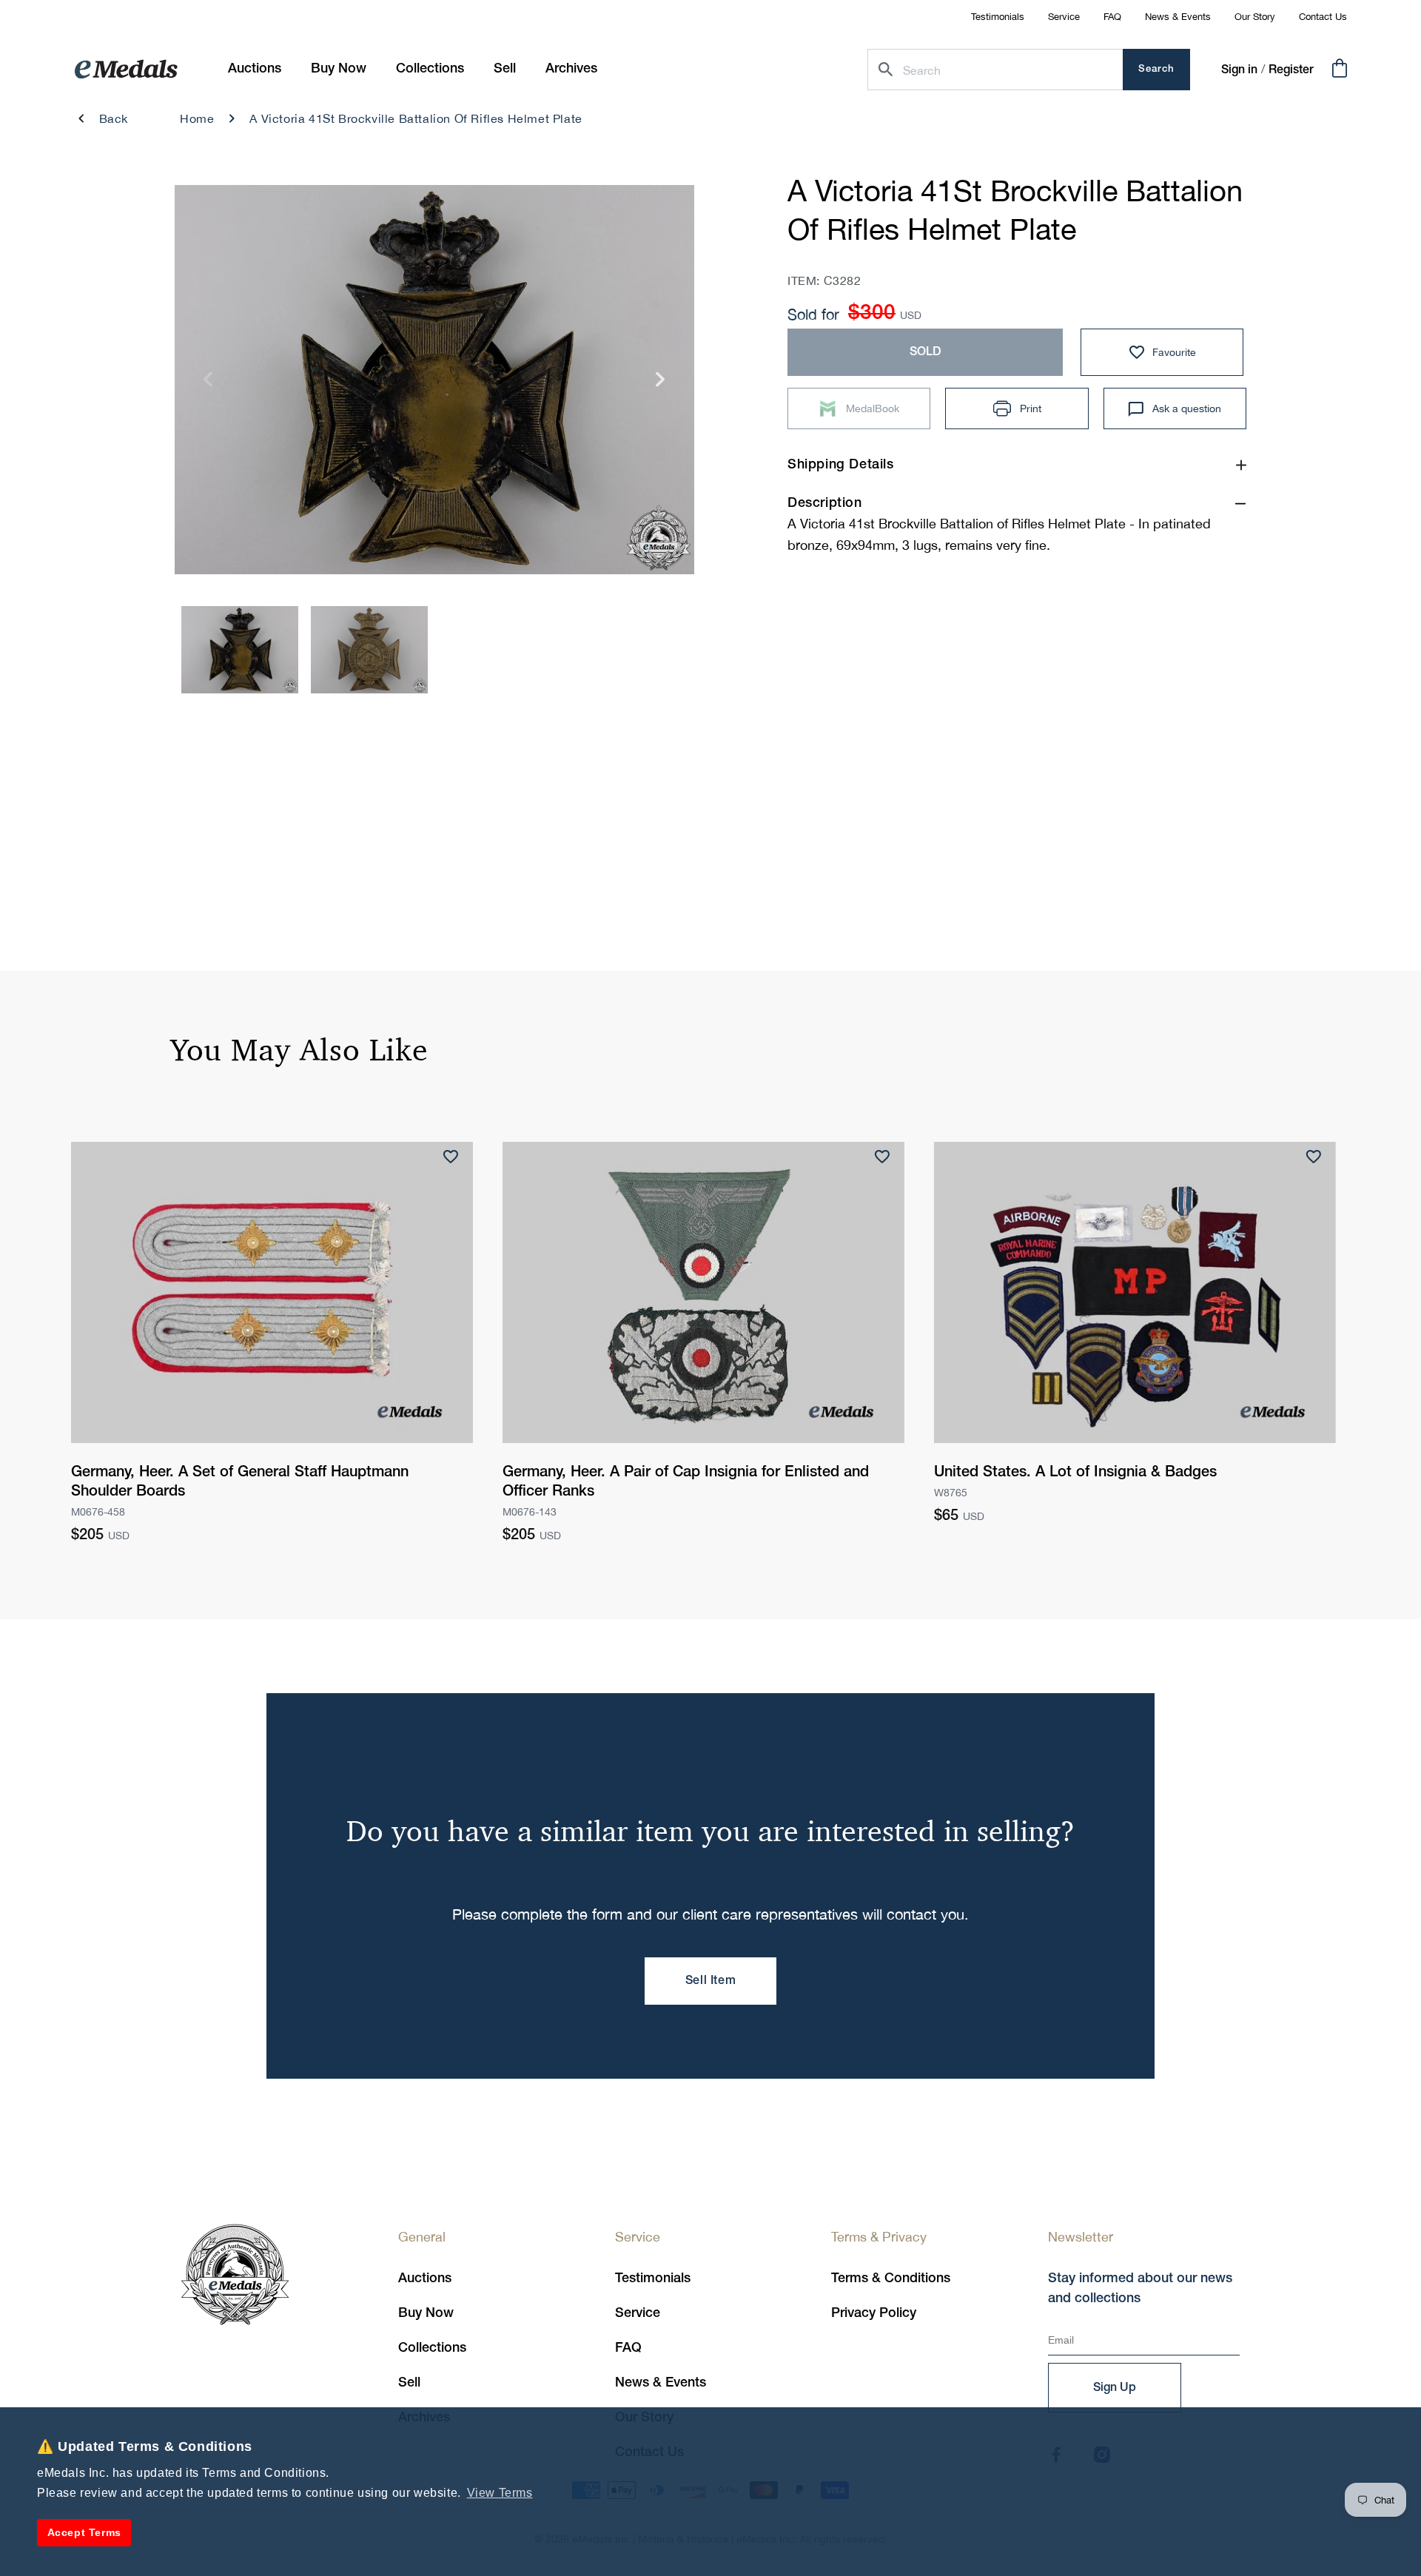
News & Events (1178, 17)
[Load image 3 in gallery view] (240, 650)
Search (1156, 69)
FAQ (1112, 17)
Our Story (1255, 17)
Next (661, 384)
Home (197, 118)
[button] (339, 69)
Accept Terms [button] (84, 2532)
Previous (208, 384)
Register (1291, 70)
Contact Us (1323, 17)
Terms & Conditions (891, 2279)
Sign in (1239, 70)
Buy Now (426, 2313)
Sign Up (1115, 2388)
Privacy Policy (874, 2313)
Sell (409, 2383)
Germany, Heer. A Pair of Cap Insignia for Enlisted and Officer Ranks (686, 1482)
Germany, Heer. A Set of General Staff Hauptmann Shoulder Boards (240, 1482)
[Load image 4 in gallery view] (369, 650)
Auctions (425, 2279)
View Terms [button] (500, 2493)
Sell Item (710, 1981)
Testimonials (998, 17)
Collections (432, 2348)
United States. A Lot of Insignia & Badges (1075, 1473)
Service (1064, 17)
